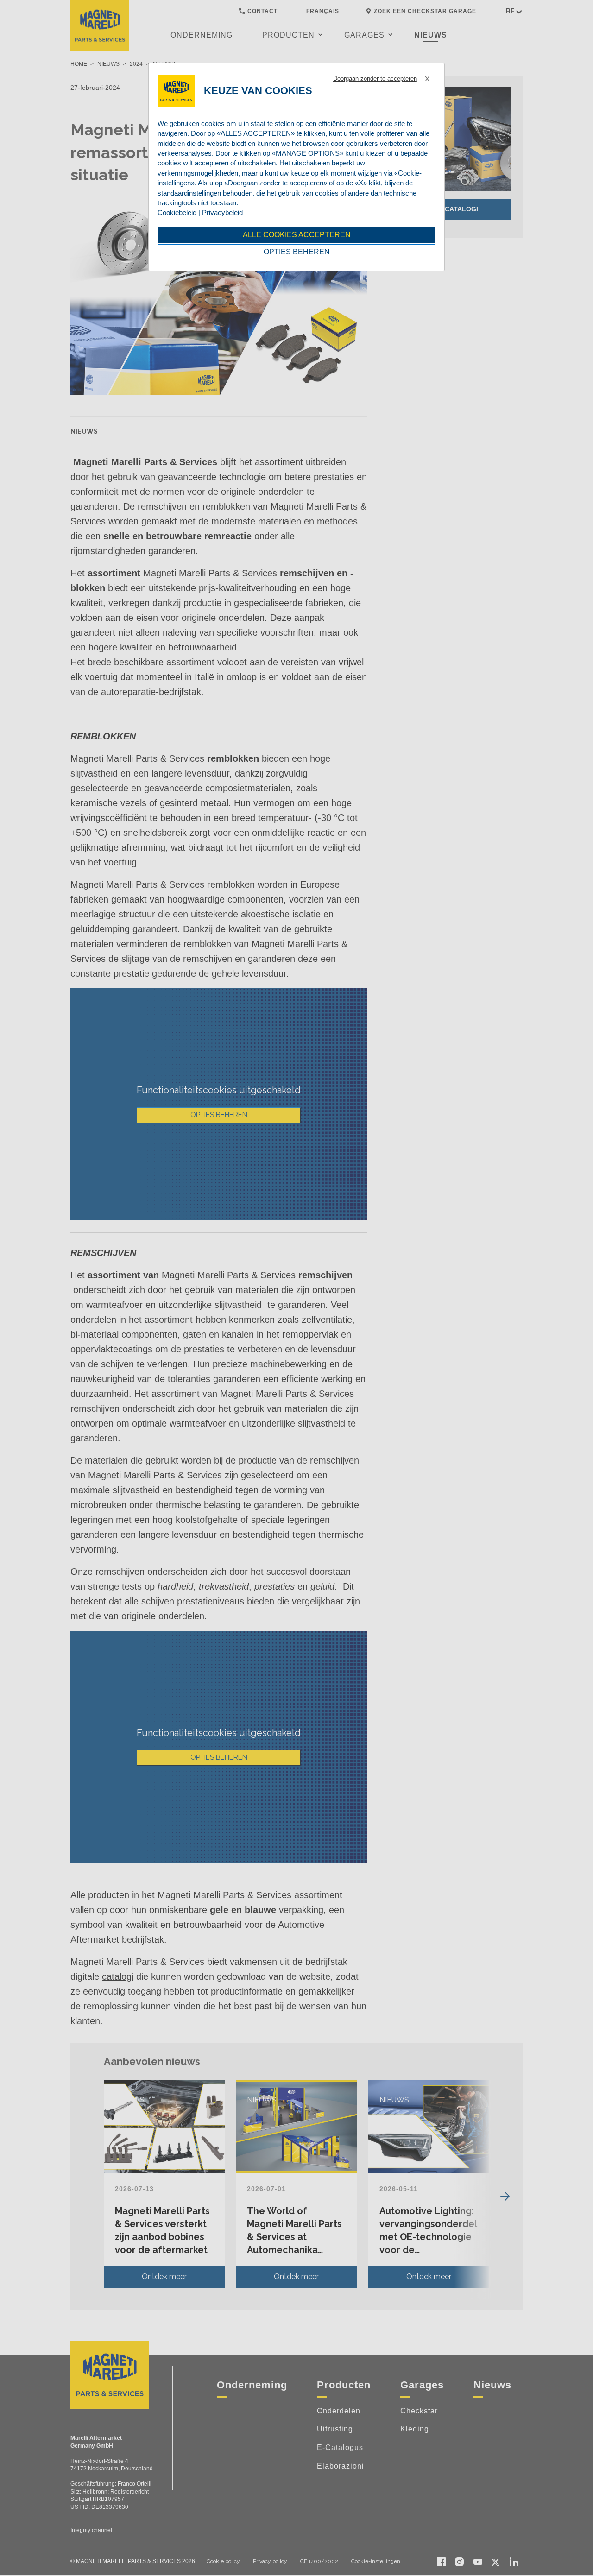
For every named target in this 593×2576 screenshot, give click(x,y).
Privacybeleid (222, 212)
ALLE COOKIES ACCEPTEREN (297, 235)
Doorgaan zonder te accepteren (375, 79)
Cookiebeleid (177, 212)
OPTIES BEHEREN (297, 252)
